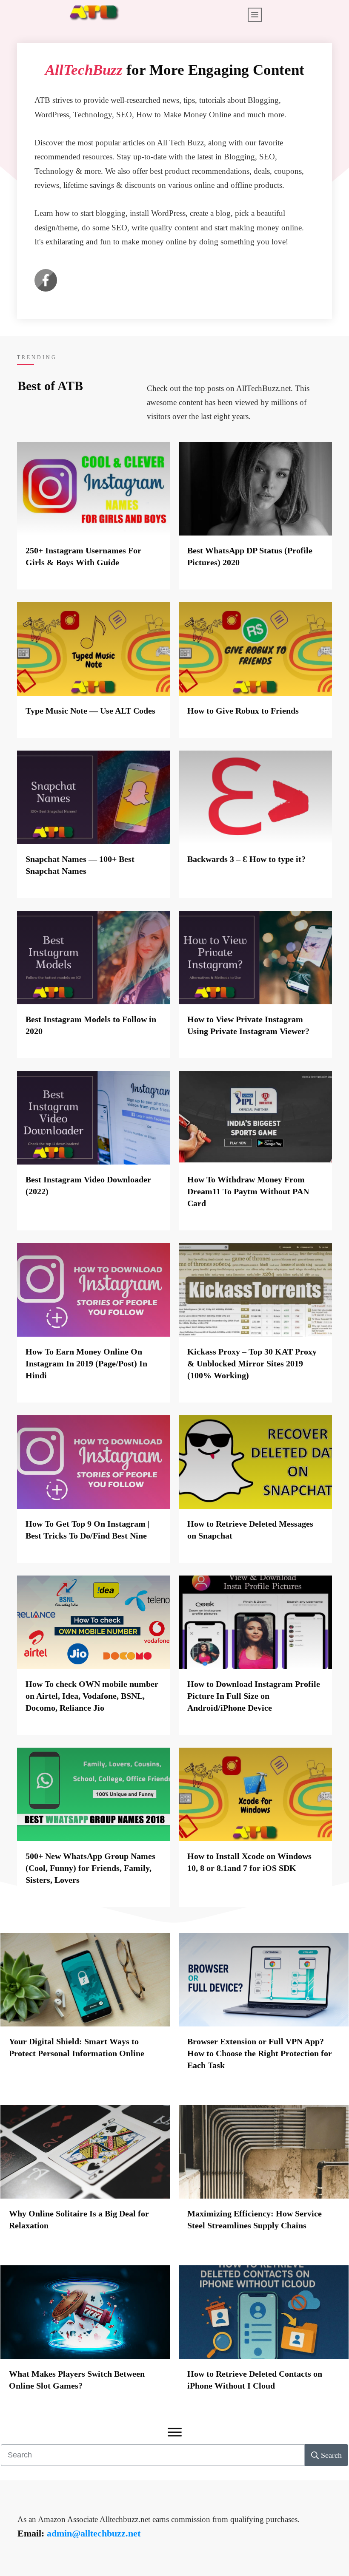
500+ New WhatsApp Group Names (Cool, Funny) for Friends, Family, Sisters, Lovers (90, 1868)
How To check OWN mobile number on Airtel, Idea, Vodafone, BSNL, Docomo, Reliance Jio (92, 1696)
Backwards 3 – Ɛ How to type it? (246, 859)
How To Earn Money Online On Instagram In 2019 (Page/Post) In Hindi (86, 1363)
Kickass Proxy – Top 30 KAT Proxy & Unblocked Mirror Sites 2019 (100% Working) (252, 1363)
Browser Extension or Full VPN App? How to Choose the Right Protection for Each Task (260, 2053)
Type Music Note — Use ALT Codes (90, 711)
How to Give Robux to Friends (243, 711)
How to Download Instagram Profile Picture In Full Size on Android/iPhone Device (254, 1696)
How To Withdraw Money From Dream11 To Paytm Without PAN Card (248, 1191)
